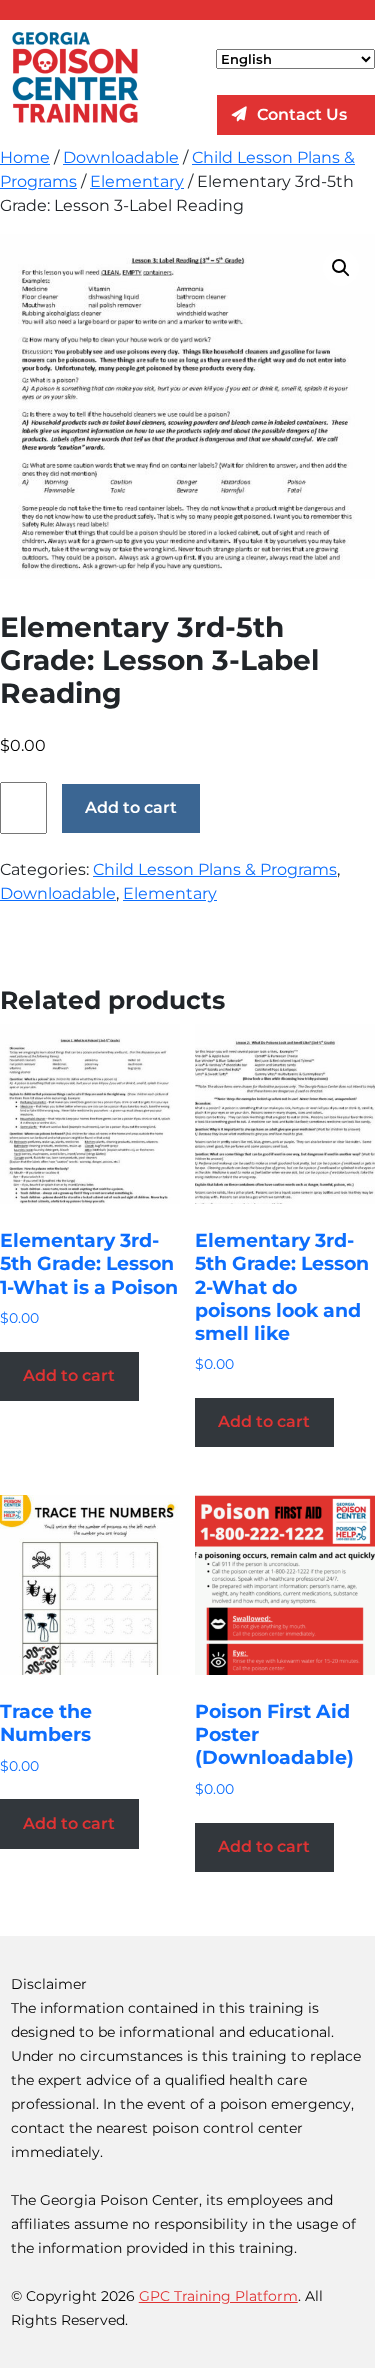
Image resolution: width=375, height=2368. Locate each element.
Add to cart (131, 807)
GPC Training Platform (218, 2296)
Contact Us (302, 114)
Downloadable (121, 157)
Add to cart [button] (69, 1375)
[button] (341, 268)
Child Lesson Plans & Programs (215, 869)
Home (25, 157)
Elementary (137, 181)
